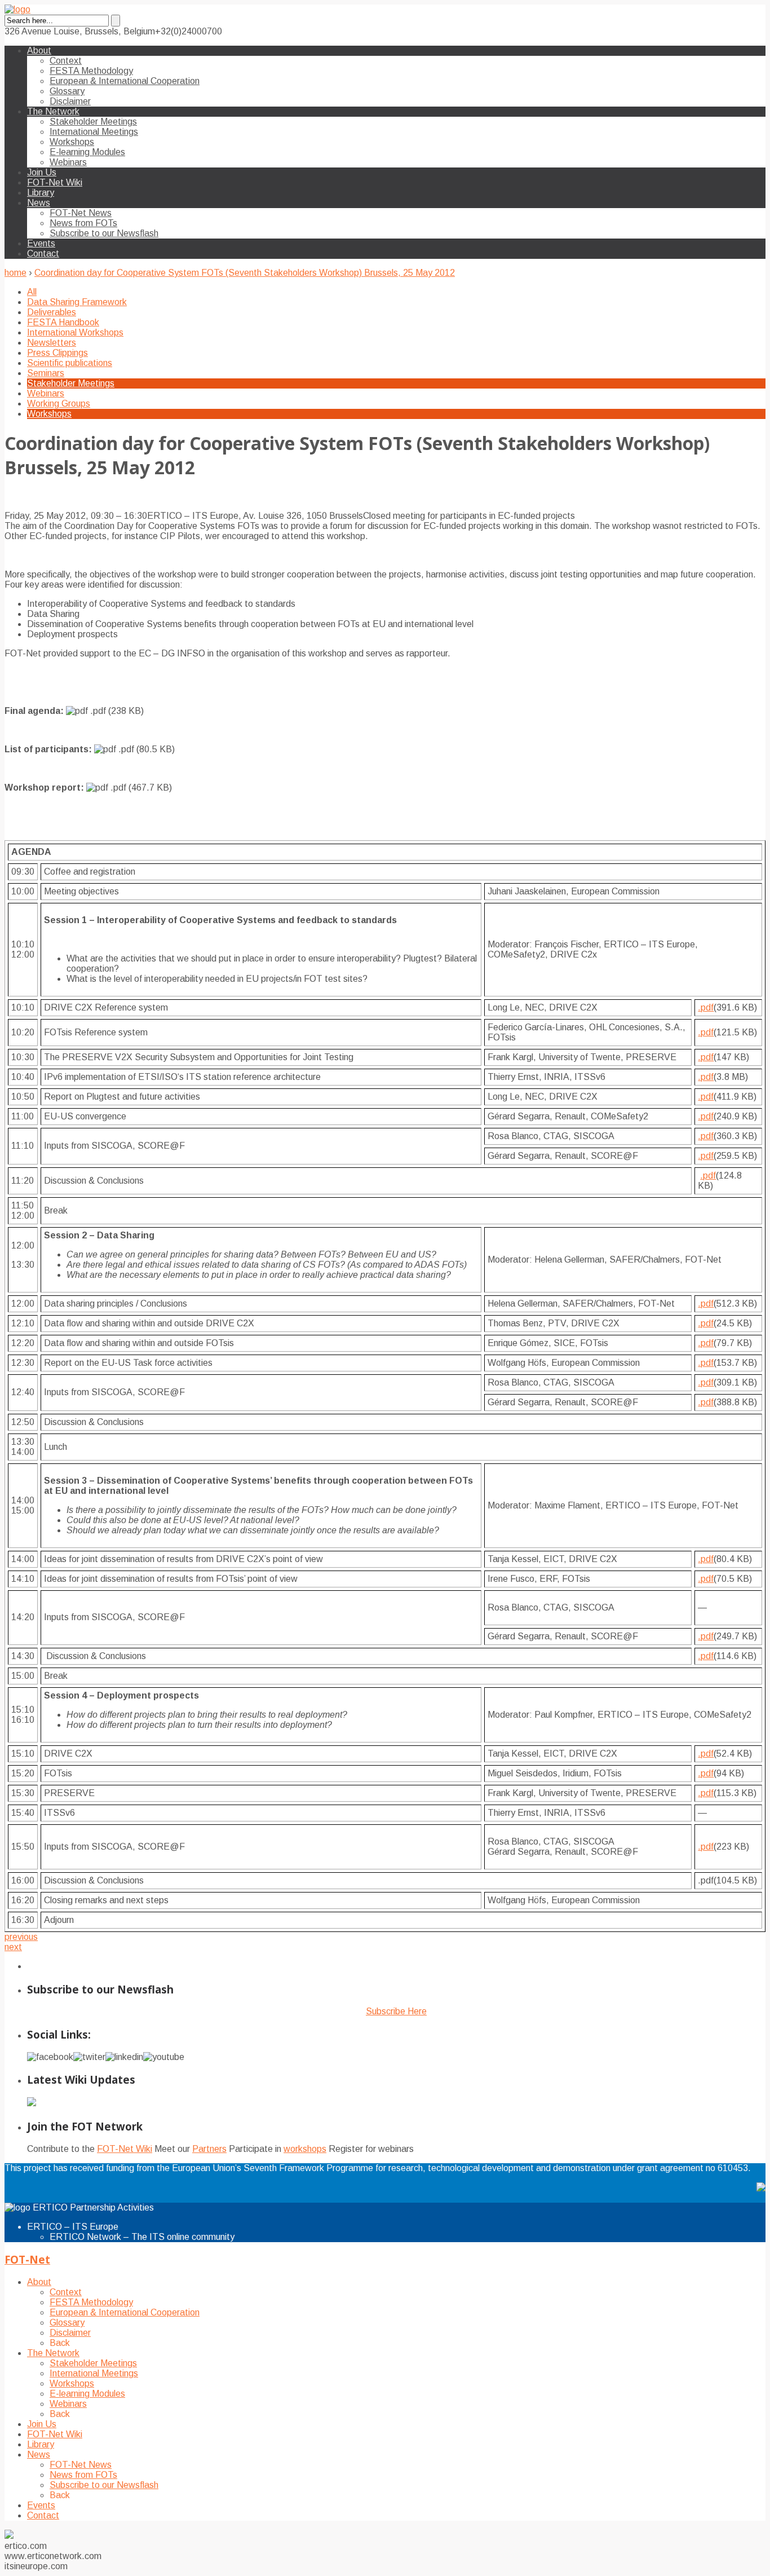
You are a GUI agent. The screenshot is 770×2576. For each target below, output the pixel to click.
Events (41, 243)
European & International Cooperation (125, 81)
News (39, 203)
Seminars (46, 373)
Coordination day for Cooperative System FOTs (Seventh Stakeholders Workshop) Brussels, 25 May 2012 (245, 273)
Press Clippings (57, 353)
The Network (53, 111)
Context (66, 61)
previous (21, 1937)
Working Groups (59, 403)
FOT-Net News (81, 213)
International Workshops (75, 332)
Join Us (42, 172)
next (13, 1947)
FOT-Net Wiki (55, 182)
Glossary (67, 91)
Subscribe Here (396, 2011)
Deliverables (52, 312)
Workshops (72, 142)
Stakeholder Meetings (93, 122)
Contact (43, 253)
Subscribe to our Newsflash (104, 233)
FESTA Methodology (91, 71)
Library (41, 193)
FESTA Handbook (63, 322)
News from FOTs (83, 223)
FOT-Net (27, 2259)
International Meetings (94, 132)
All (32, 292)
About (39, 50)
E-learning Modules (87, 152)
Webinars (68, 162)
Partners (209, 2149)
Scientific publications (70, 363)
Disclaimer (70, 101)
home (16, 273)
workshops (305, 2149)
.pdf (706, 1007)
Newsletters (52, 343)
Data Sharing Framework (77, 302)
